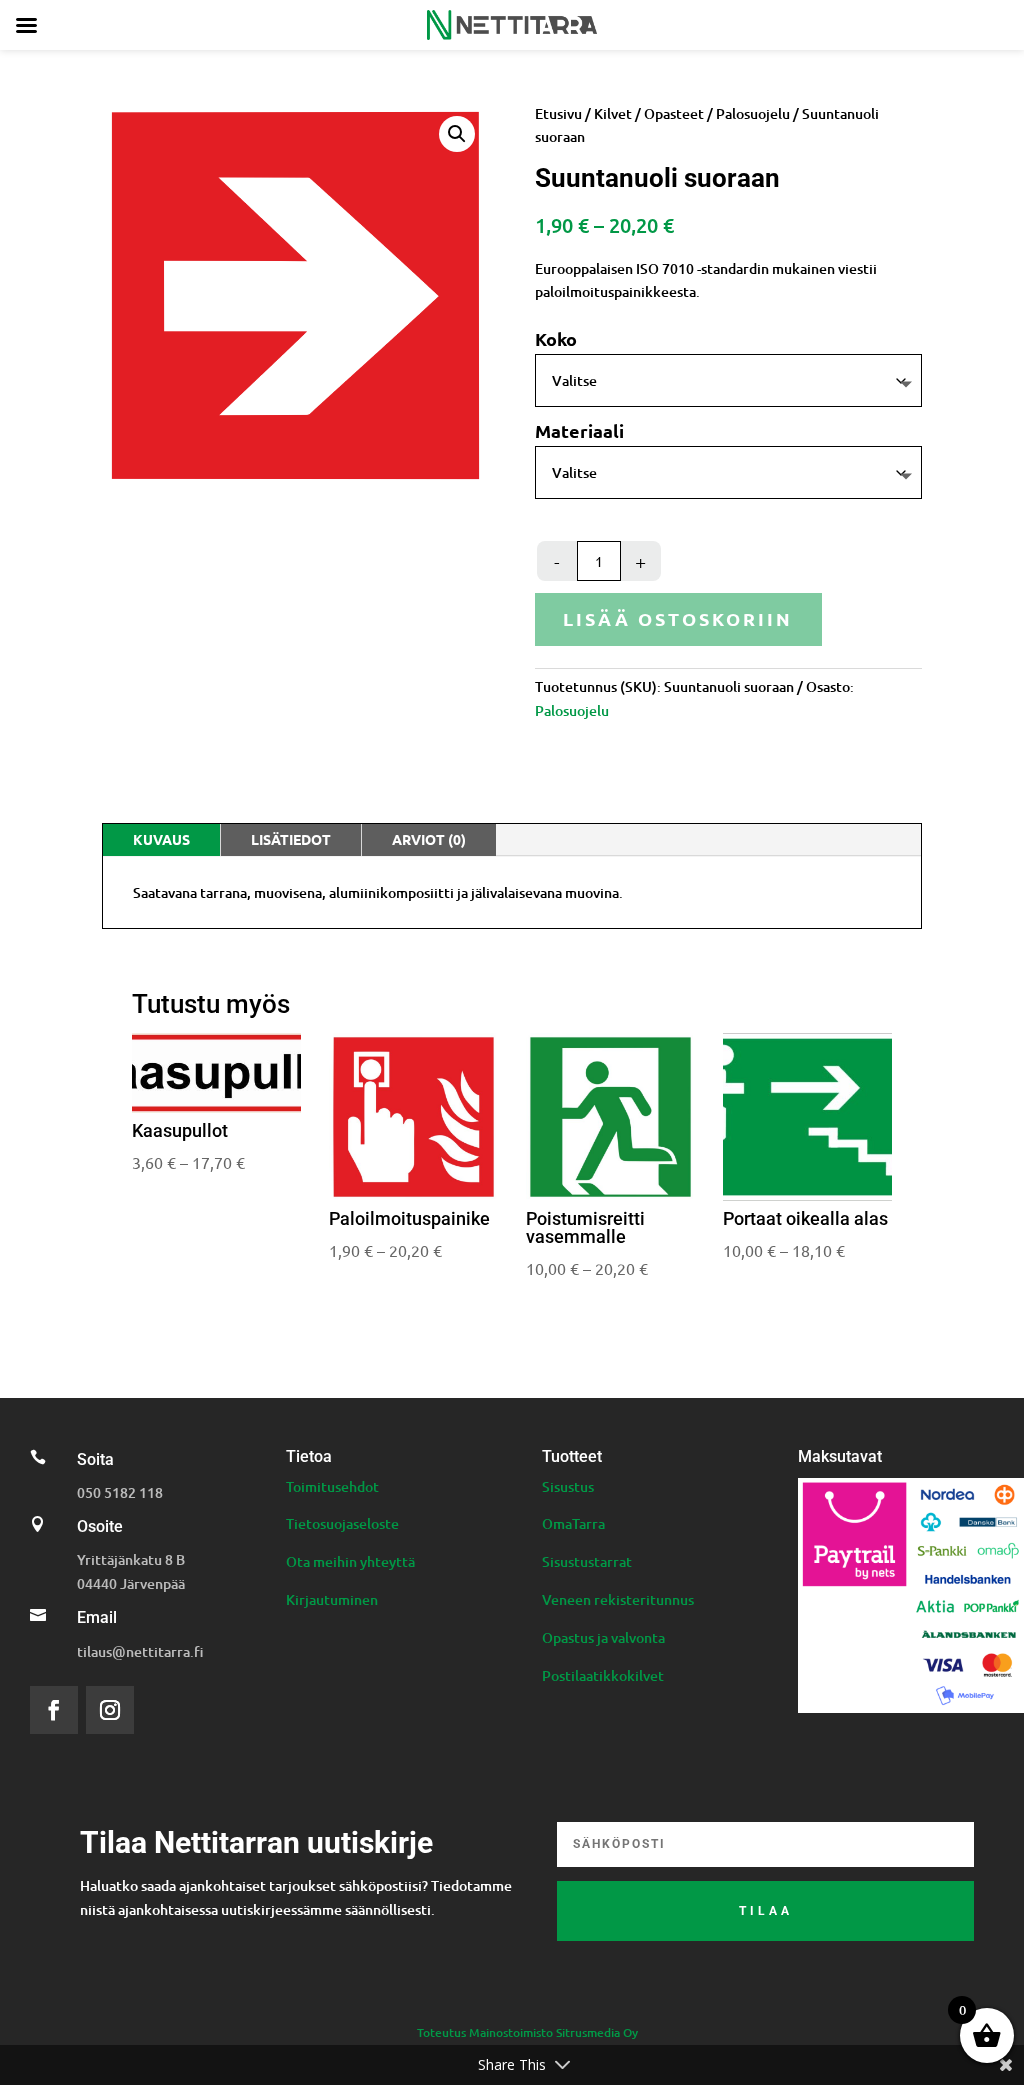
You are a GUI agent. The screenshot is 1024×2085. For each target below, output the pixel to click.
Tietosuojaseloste (342, 1523)
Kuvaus (161, 839)
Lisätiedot (291, 839)
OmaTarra (573, 1523)
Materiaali (579, 430)
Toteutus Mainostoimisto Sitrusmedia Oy (527, 2032)
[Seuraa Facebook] (54, 1710)
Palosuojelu (753, 113)
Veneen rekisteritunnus (618, 1599)
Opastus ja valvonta (603, 1637)
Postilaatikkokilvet (603, 1675)
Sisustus (568, 1486)
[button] (457, 134)
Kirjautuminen (332, 1599)
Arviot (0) (429, 839)
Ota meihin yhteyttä (350, 1561)
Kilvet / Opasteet (649, 113)
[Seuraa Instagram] (110, 1710)
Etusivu (558, 113)
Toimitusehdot (332, 1486)
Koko (556, 338)
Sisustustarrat (587, 1561)
